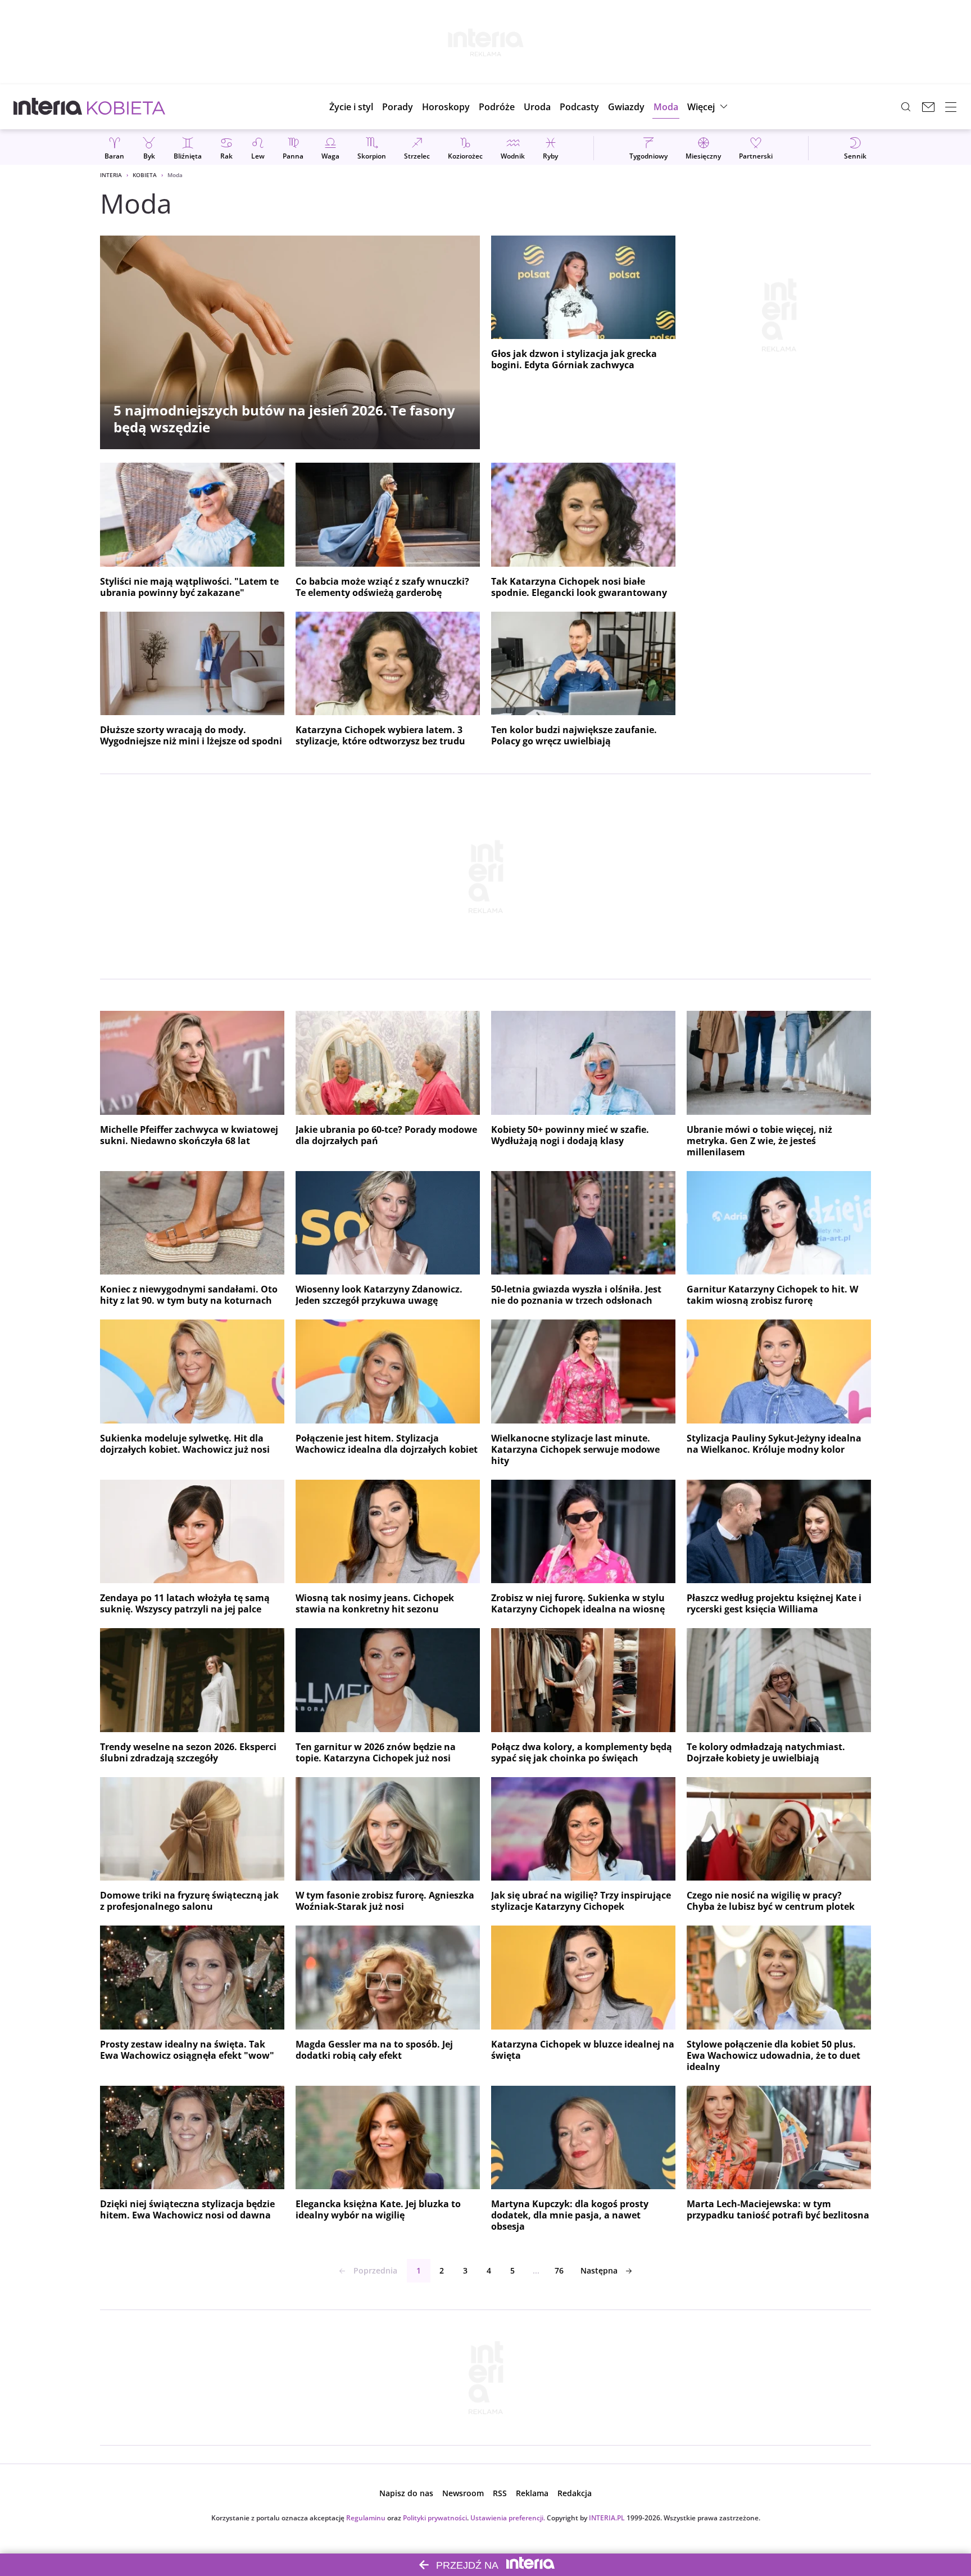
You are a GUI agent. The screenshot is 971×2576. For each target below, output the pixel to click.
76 (559, 2270)
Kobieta (145, 175)
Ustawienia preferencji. (508, 2518)
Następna (599, 2270)
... (536, 2270)
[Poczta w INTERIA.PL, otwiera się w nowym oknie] (928, 107)
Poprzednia (375, 2270)
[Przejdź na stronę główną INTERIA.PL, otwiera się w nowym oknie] (48, 107)
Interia (111, 175)
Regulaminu (366, 2518)
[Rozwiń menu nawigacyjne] (951, 107)
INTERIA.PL (607, 2518)
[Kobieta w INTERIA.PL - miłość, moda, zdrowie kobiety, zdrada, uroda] (126, 107)
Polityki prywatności (435, 2518)
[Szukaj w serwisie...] (906, 107)
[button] (446, 107)
